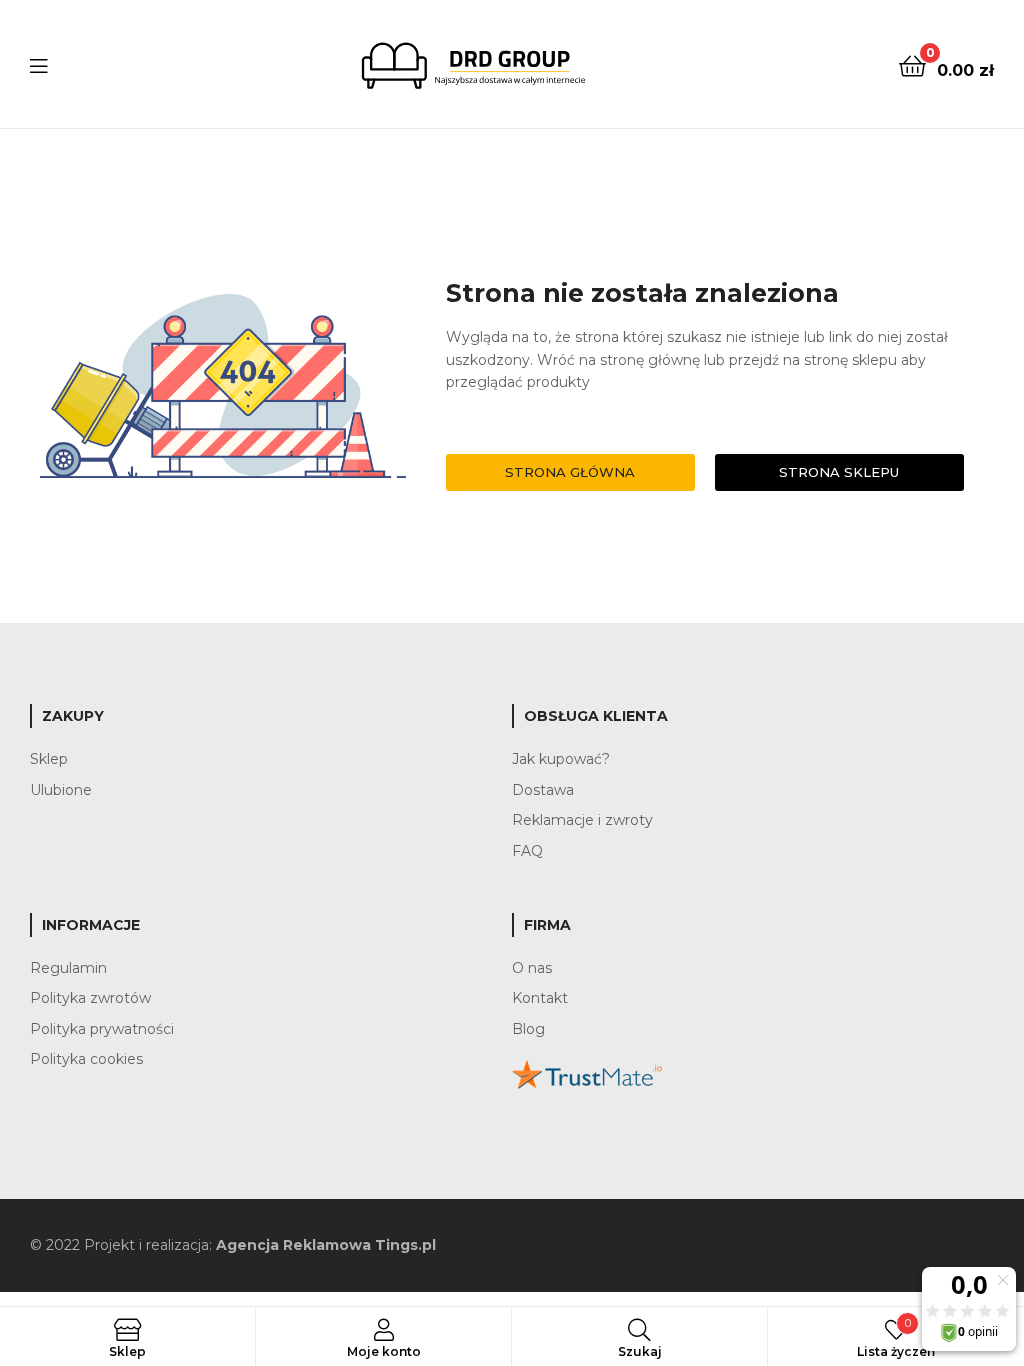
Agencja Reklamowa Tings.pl (326, 1245)
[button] (570, 472)
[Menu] (38, 64)
